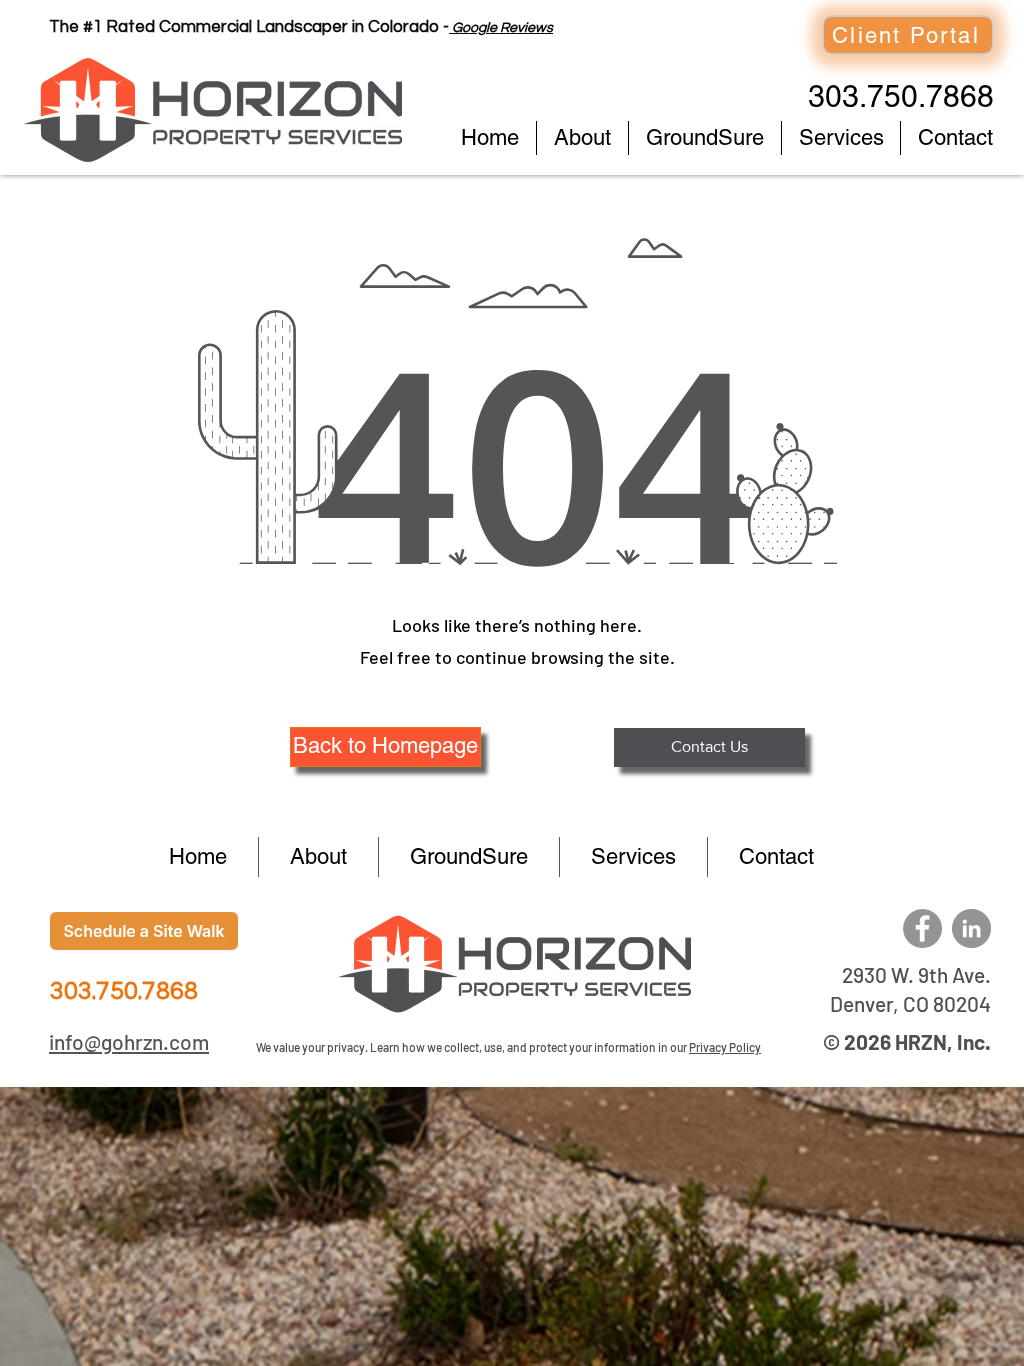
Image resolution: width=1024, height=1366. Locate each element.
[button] (385, 747)
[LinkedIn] (971, 928)
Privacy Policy (725, 1047)
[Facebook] (922, 928)
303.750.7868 (901, 96)
